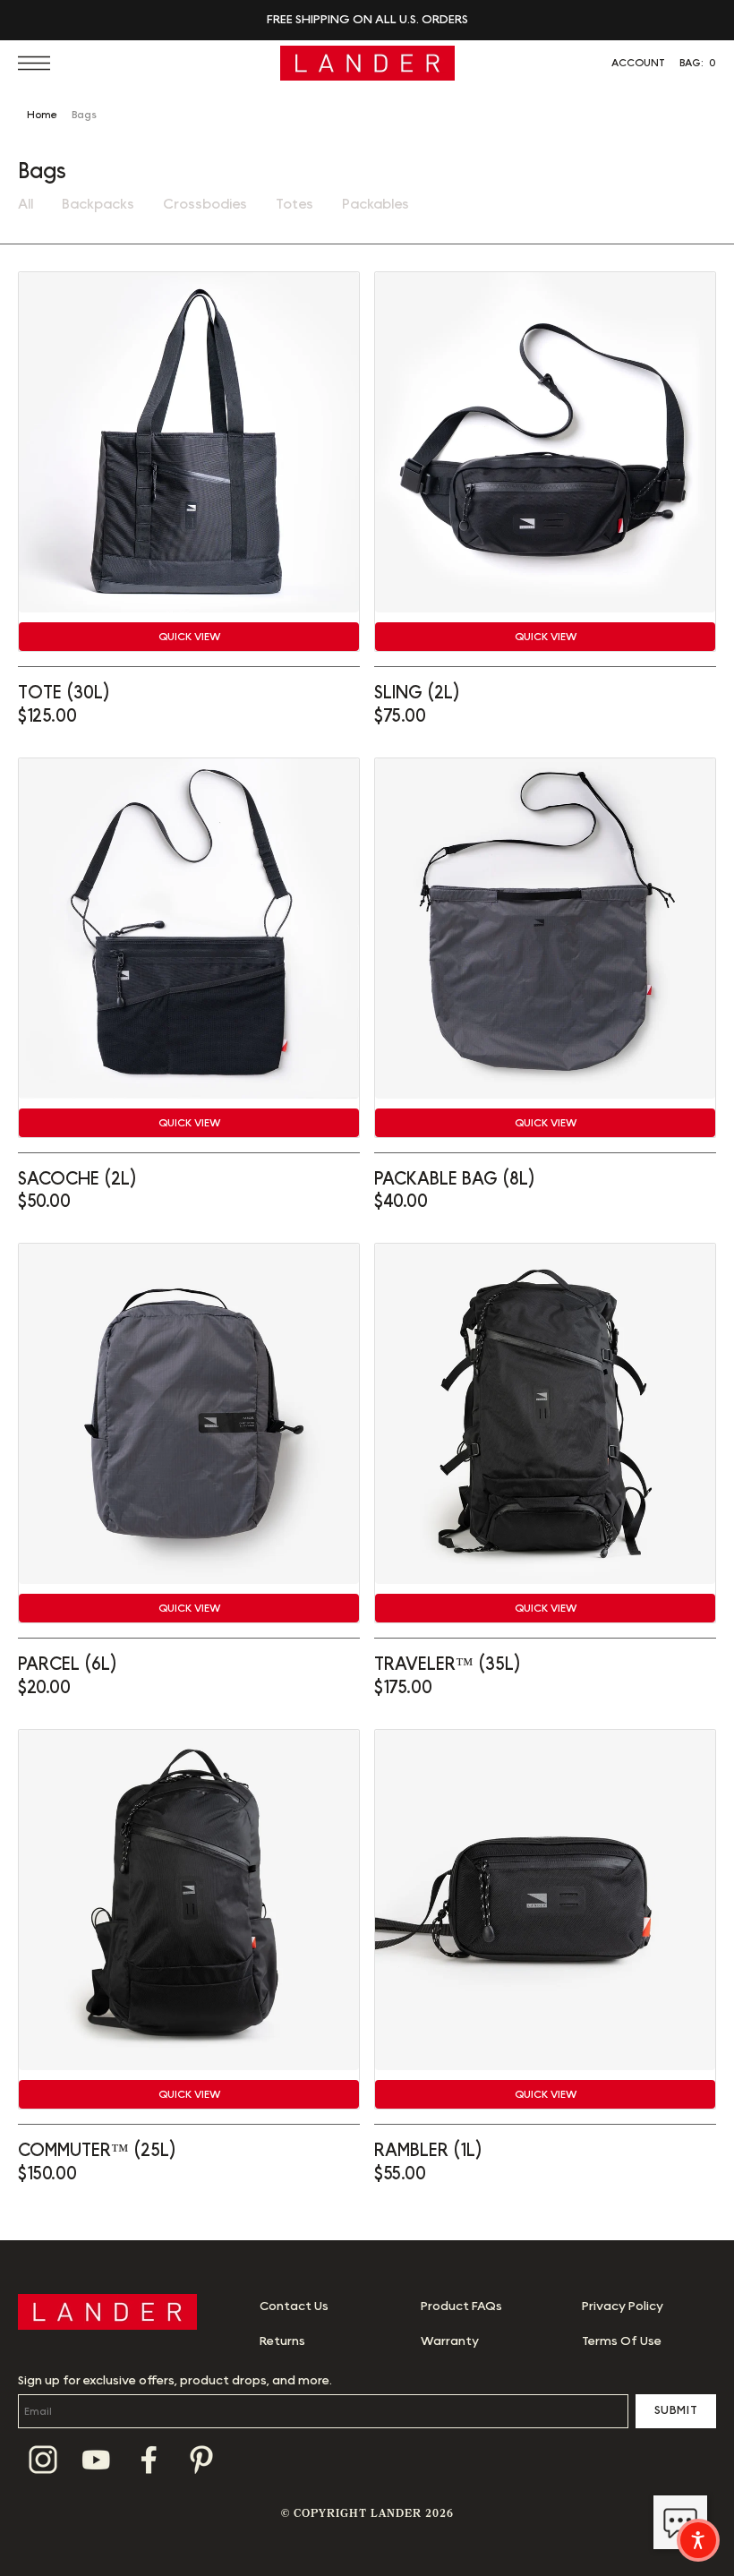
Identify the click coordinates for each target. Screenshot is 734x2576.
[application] (680, 2522)
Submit (676, 2410)
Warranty (450, 2341)
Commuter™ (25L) (97, 2151)
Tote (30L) (64, 693)
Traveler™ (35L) (448, 1665)
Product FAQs (461, 2306)
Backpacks (98, 204)
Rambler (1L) (428, 2151)
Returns (282, 2341)
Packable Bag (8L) (455, 1179)
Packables (376, 204)
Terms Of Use (622, 2341)
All (26, 204)
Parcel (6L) (68, 1665)
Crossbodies (205, 204)
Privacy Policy (623, 2306)
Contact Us (294, 2306)
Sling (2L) (417, 693)
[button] (38, 63)
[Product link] (189, 442)
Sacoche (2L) (77, 1179)
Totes (294, 204)
